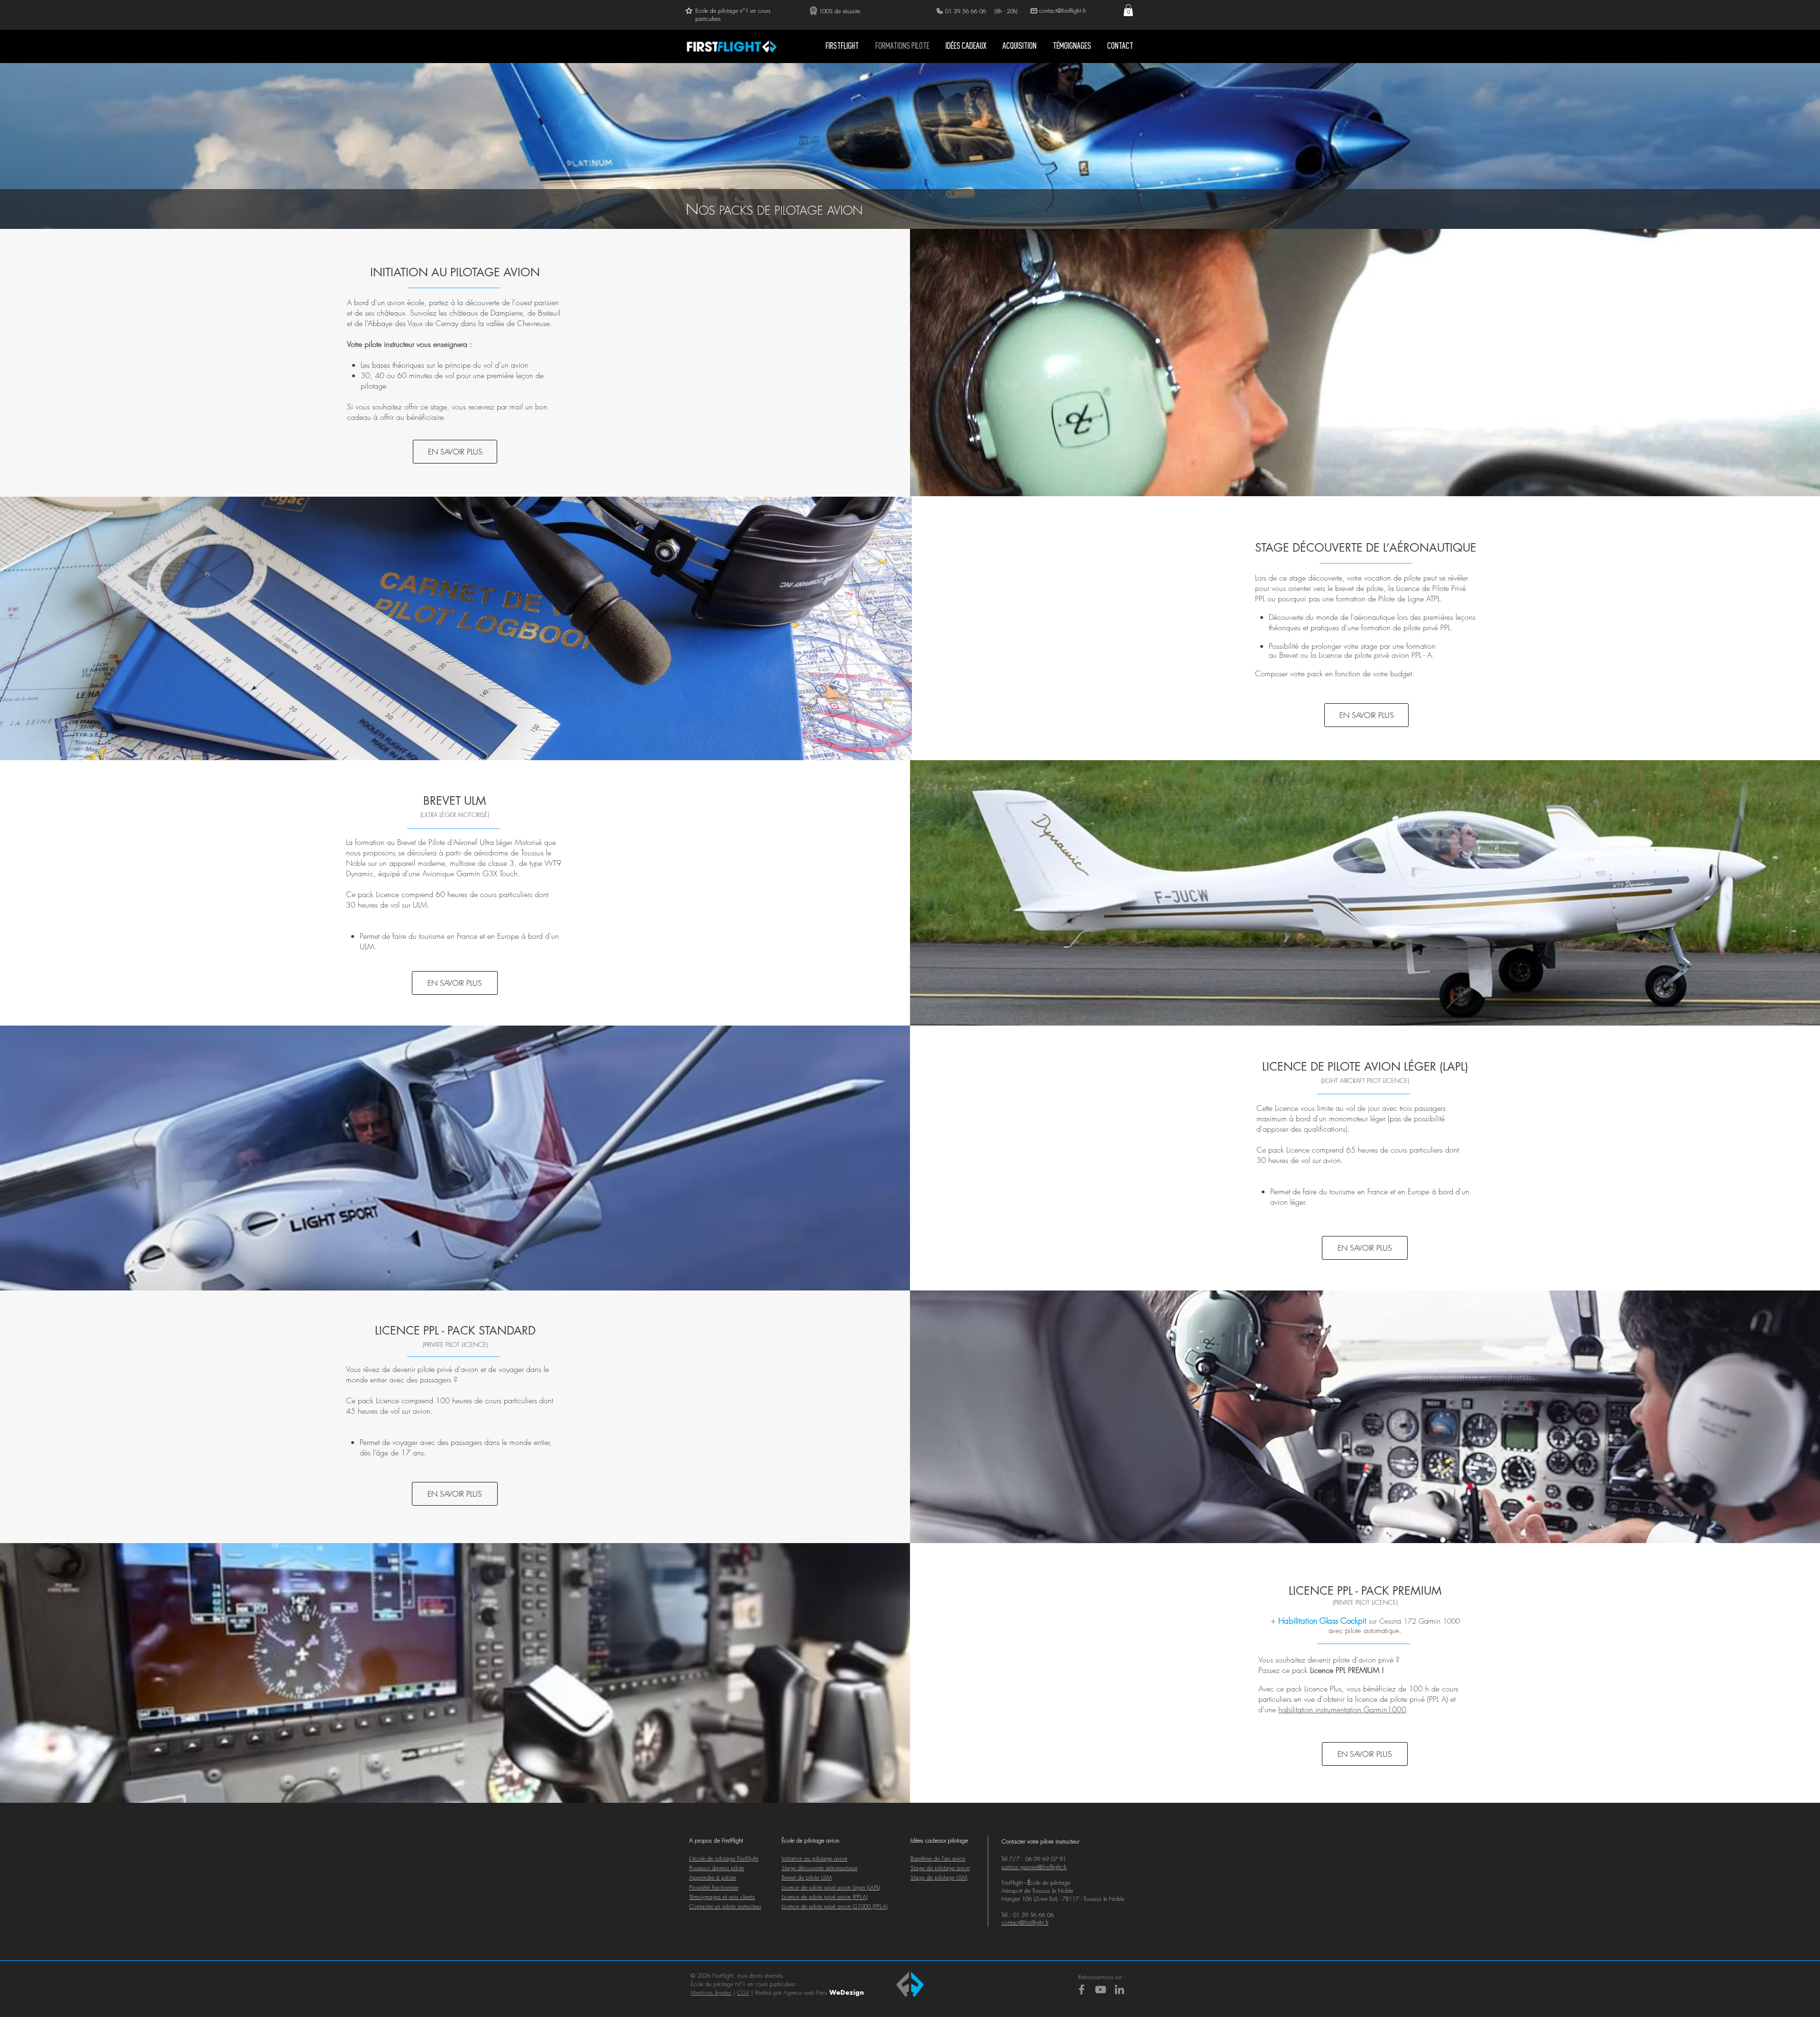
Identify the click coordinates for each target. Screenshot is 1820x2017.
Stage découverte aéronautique (819, 1868)
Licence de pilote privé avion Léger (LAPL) (831, 1887)
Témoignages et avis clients (722, 1897)
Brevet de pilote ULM (807, 1877)
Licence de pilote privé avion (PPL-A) (825, 1897)
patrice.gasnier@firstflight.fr (1034, 1867)
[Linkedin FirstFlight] (1119, 1990)
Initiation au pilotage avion (814, 1858)
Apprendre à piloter (713, 1877)
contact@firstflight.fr (1025, 1922)
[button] (1128, 10)
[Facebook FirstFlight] (1082, 1990)
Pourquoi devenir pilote (717, 1868)
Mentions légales (711, 1993)
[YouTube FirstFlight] (1101, 1990)
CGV (743, 1993)
